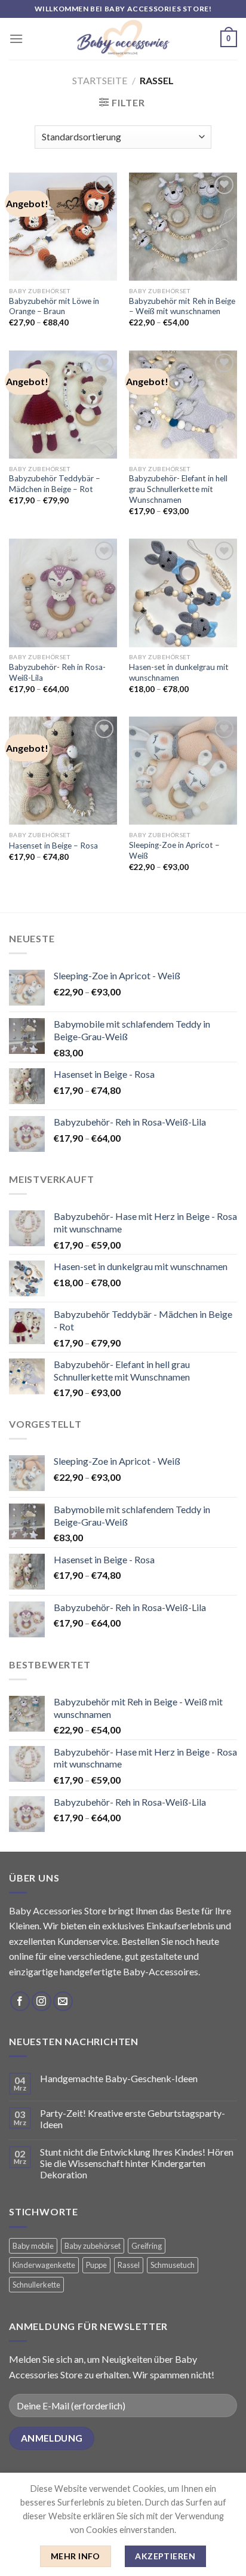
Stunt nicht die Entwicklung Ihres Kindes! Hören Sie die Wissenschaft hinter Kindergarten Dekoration (137, 2163)
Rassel (129, 2265)
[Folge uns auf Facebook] (20, 2001)
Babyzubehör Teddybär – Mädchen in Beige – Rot (55, 484)
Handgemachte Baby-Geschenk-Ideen (119, 2078)
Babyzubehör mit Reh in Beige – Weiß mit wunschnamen (182, 306)
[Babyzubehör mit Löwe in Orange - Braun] (63, 227)
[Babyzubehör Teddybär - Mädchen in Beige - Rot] (63, 405)
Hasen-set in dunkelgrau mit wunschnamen (179, 672)
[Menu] (16, 39)
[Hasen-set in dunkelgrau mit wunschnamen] (183, 593)
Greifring (147, 2246)
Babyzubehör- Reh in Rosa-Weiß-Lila (57, 672)
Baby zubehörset (93, 2246)
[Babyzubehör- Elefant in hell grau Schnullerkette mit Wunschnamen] (183, 405)
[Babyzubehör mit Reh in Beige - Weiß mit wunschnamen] (183, 227)
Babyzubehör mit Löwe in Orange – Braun (54, 306)
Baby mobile (33, 2246)
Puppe (96, 2265)
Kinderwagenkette (44, 2265)
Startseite (100, 80)
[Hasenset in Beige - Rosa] (63, 771)
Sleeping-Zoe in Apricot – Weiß (174, 850)
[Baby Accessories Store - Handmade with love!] (123, 39)
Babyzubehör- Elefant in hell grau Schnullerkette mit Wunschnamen (178, 489)
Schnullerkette (36, 2285)
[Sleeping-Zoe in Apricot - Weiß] (183, 771)
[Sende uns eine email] (63, 2001)
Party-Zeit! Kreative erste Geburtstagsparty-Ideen (133, 2119)
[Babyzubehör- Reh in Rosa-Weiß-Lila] (63, 593)
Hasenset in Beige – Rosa (53, 846)
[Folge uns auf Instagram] (41, 2001)
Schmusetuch (173, 2265)
